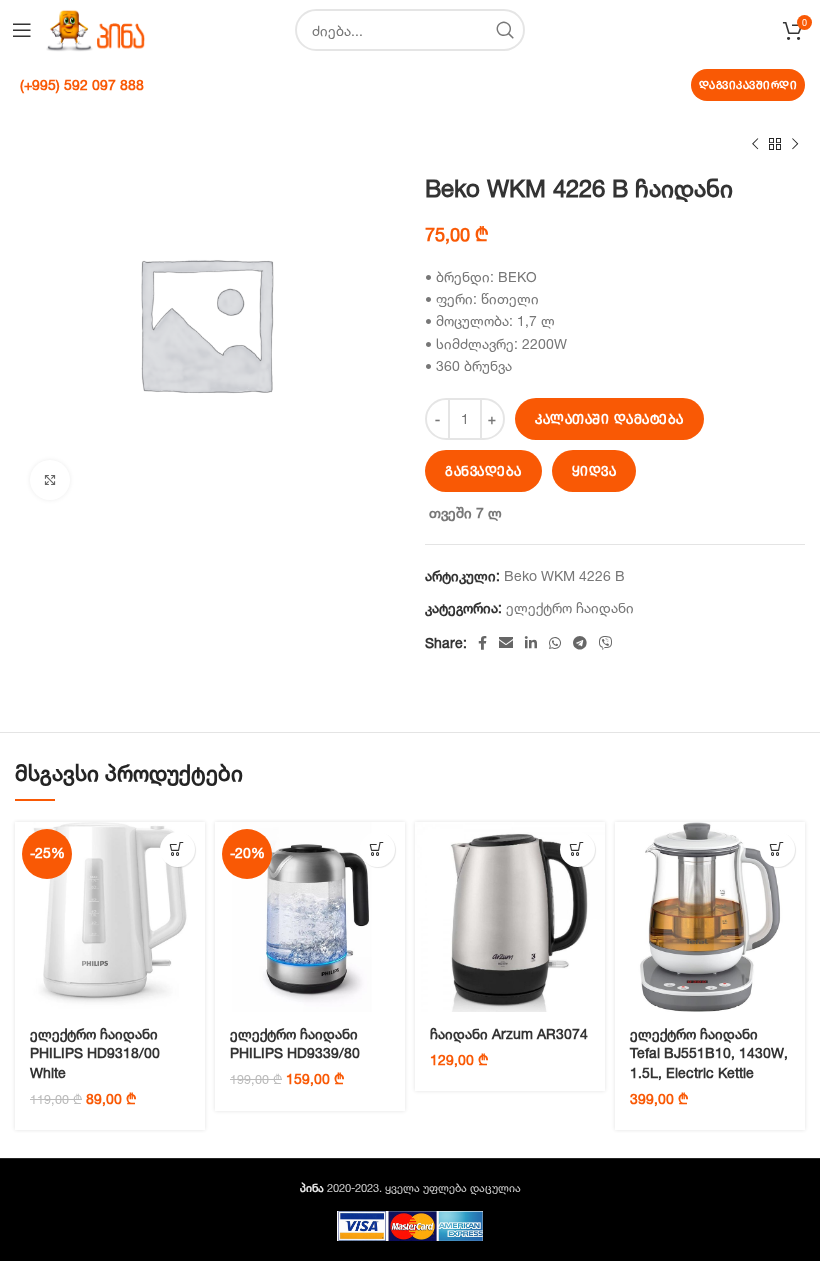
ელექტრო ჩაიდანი (570, 607)
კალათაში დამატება (609, 419)
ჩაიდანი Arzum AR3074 (509, 1033)
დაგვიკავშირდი (748, 85)
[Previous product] (755, 145)
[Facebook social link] (482, 643)
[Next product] (795, 145)
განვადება (483, 471)
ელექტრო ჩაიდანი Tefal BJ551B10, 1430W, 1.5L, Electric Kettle (709, 1053)
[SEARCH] (504, 30)
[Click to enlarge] (50, 480)
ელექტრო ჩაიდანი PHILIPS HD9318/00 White (95, 1053)
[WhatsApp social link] (555, 643)
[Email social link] (506, 643)
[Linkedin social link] (531, 643)
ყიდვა (594, 471)
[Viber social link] (606, 643)
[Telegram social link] (580, 643)
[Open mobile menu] (22, 30)
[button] (177, 849)
